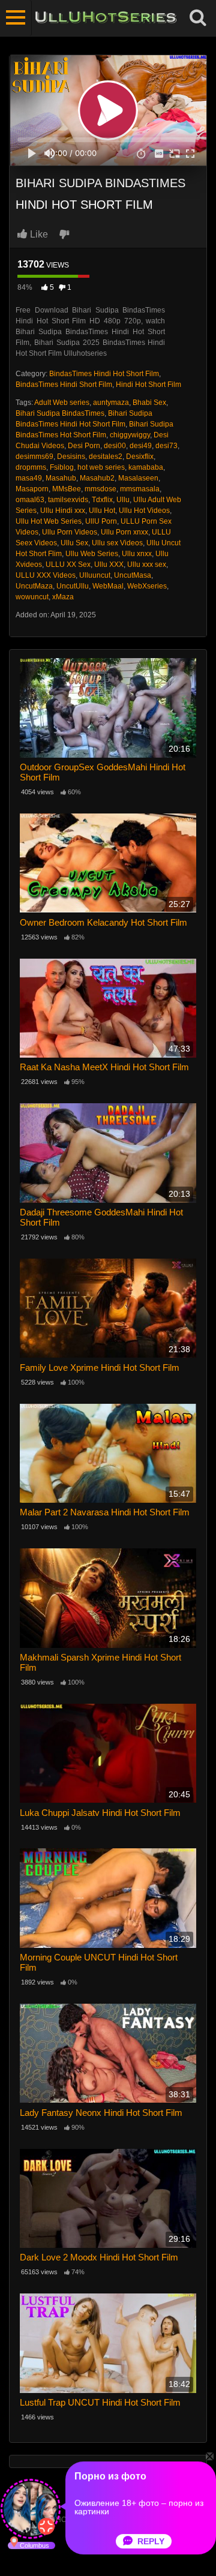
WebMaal (108, 586)
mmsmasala (140, 489)
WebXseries (147, 586)
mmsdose (100, 489)
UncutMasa (133, 575)
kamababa (146, 467)
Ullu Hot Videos (144, 511)
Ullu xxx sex (147, 565)
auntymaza (111, 403)
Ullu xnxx (137, 554)
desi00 (115, 446)
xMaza (63, 597)
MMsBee (67, 489)
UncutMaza (34, 586)
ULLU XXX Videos (46, 575)
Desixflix (140, 457)
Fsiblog (62, 467)
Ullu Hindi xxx (63, 511)
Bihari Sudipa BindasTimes (60, 413)
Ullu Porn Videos (70, 532)
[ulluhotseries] (106, 18)
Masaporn (32, 489)
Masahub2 (97, 478)
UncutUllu (73, 586)
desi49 (141, 446)
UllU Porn (101, 521)
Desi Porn (84, 446)
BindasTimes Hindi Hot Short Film (104, 374)
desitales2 (106, 457)
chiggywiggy (130, 435)
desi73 (166, 446)
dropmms (31, 467)
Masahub (61, 478)
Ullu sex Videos (117, 543)
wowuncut (32, 597)
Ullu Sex (74, 543)
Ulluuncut (95, 575)
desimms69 (34, 457)
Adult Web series (62, 403)
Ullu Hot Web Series (49, 521)
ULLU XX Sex (68, 565)
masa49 (29, 478)
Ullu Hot (102, 511)
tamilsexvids (68, 500)
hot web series (101, 467)
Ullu (123, 500)
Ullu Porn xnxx (124, 532)
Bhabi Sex (149, 403)
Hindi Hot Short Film (148, 385)
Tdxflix (102, 500)
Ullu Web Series (92, 554)
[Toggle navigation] (16, 18)
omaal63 (30, 500)
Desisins (71, 457)
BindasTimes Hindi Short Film (64, 385)
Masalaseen (138, 478)
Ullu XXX (109, 565)
